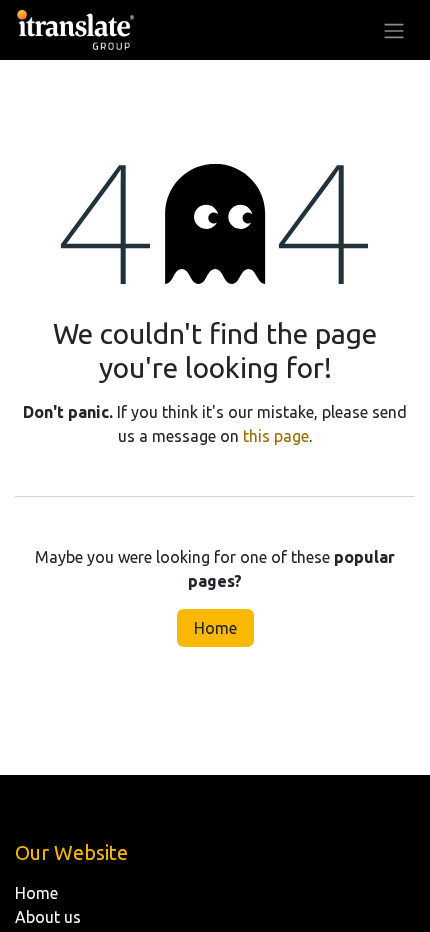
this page (276, 436)
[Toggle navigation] (394, 30)
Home (215, 628)
